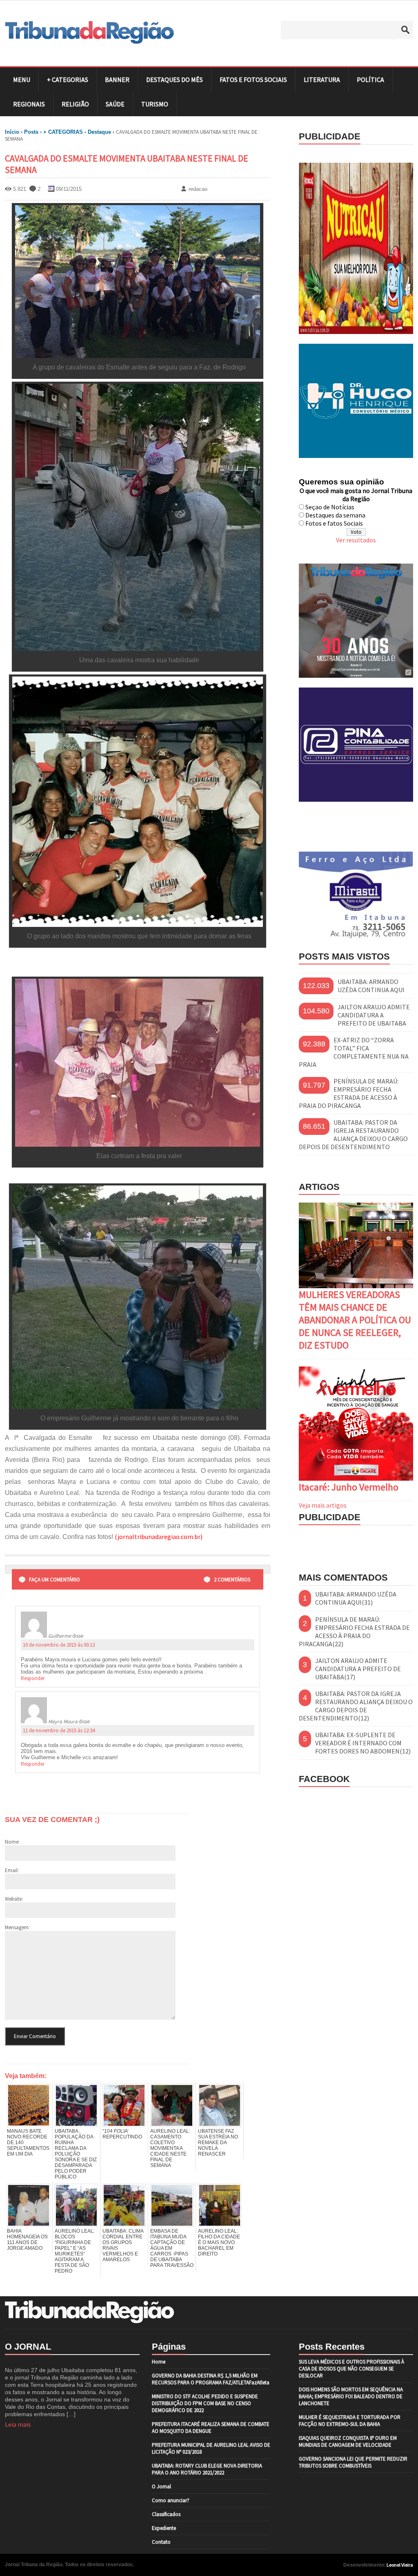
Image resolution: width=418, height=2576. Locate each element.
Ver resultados (356, 540)
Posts (31, 132)
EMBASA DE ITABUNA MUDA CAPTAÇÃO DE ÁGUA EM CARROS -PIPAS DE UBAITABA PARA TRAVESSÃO (172, 2248)
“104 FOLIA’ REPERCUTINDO (122, 2134)
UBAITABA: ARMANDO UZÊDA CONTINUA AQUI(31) (356, 1598)
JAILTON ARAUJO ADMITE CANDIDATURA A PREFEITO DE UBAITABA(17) (358, 1669)
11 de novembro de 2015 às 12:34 (59, 1730)
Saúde (115, 104)
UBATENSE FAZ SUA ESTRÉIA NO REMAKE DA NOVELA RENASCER (218, 2143)
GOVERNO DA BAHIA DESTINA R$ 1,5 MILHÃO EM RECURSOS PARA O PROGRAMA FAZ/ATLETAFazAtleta (211, 2379)
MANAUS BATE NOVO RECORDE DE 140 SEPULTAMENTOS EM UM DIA (28, 2143)
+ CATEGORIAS (68, 80)
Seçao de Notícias (330, 507)
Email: (12, 1870)
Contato (161, 2542)
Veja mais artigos (323, 1505)
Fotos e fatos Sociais (334, 523)
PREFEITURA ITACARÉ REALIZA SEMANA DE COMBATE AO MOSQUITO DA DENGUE (211, 2428)
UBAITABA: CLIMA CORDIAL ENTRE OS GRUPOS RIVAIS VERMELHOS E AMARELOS (123, 2245)
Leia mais (18, 2424)
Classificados (166, 2514)
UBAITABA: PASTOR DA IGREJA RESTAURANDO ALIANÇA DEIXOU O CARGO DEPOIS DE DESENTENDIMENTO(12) (356, 1706)
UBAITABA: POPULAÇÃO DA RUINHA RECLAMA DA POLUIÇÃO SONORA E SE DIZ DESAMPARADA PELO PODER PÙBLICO (76, 2154)
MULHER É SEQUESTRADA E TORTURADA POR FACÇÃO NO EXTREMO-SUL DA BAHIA (350, 2421)
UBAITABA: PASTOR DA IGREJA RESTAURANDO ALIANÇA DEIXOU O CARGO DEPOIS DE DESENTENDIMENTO (353, 1134)
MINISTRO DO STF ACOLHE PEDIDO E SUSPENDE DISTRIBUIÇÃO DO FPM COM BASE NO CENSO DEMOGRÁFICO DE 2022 (205, 2403)
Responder (33, 1678)
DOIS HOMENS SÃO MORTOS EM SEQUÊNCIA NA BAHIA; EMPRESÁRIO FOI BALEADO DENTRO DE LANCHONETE (351, 2396)
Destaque (99, 132)
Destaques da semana (335, 515)
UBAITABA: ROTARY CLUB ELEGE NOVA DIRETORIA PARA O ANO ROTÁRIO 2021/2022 (207, 2469)
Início (12, 132)
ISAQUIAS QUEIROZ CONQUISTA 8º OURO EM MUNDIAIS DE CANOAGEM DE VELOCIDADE (348, 2441)
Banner (117, 80)
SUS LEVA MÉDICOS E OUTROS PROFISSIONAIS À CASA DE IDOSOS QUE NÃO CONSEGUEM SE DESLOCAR (351, 2369)
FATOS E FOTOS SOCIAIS (253, 80)
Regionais (29, 104)
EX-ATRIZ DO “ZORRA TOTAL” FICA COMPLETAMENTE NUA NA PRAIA (354, 1052)
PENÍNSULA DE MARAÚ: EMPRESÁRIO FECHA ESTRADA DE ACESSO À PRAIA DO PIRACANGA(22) (354, 1632)
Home (159, 2362)
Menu (22, 80)
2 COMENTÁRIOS (232, 1580)
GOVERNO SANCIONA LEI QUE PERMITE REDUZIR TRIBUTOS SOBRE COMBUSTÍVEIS (353, 2462)
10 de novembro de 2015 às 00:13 (59, 1645)
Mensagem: (17, 1927)
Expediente (164, 2528)
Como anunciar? (171, 2500)
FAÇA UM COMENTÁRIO (54, 1580)
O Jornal (161, 2486)
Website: (14, 1899)
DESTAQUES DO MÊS (175, 80)
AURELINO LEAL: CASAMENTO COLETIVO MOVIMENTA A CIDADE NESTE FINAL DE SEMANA (170, 2148)
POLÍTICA (370, 80)
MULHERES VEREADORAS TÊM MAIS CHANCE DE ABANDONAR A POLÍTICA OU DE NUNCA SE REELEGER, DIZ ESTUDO (355, 1320)
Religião (75, 104)
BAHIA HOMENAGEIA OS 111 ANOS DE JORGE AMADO (27, 2240)
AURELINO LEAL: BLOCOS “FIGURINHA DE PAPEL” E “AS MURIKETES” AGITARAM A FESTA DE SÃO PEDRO (75, 2251)
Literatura (322, 80)
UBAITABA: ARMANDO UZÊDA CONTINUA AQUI (371, 986)
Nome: (12, 1842)
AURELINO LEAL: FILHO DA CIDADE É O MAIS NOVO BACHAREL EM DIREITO (219, 2242)
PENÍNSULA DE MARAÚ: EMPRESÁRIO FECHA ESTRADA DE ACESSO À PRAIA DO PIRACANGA (349, 1093)
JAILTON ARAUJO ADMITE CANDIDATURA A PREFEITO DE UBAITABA (374, 1015)
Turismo (155, 104)
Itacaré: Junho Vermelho (349, 1487)
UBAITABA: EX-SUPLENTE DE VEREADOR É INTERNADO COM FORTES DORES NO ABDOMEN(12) (363, 1743)
